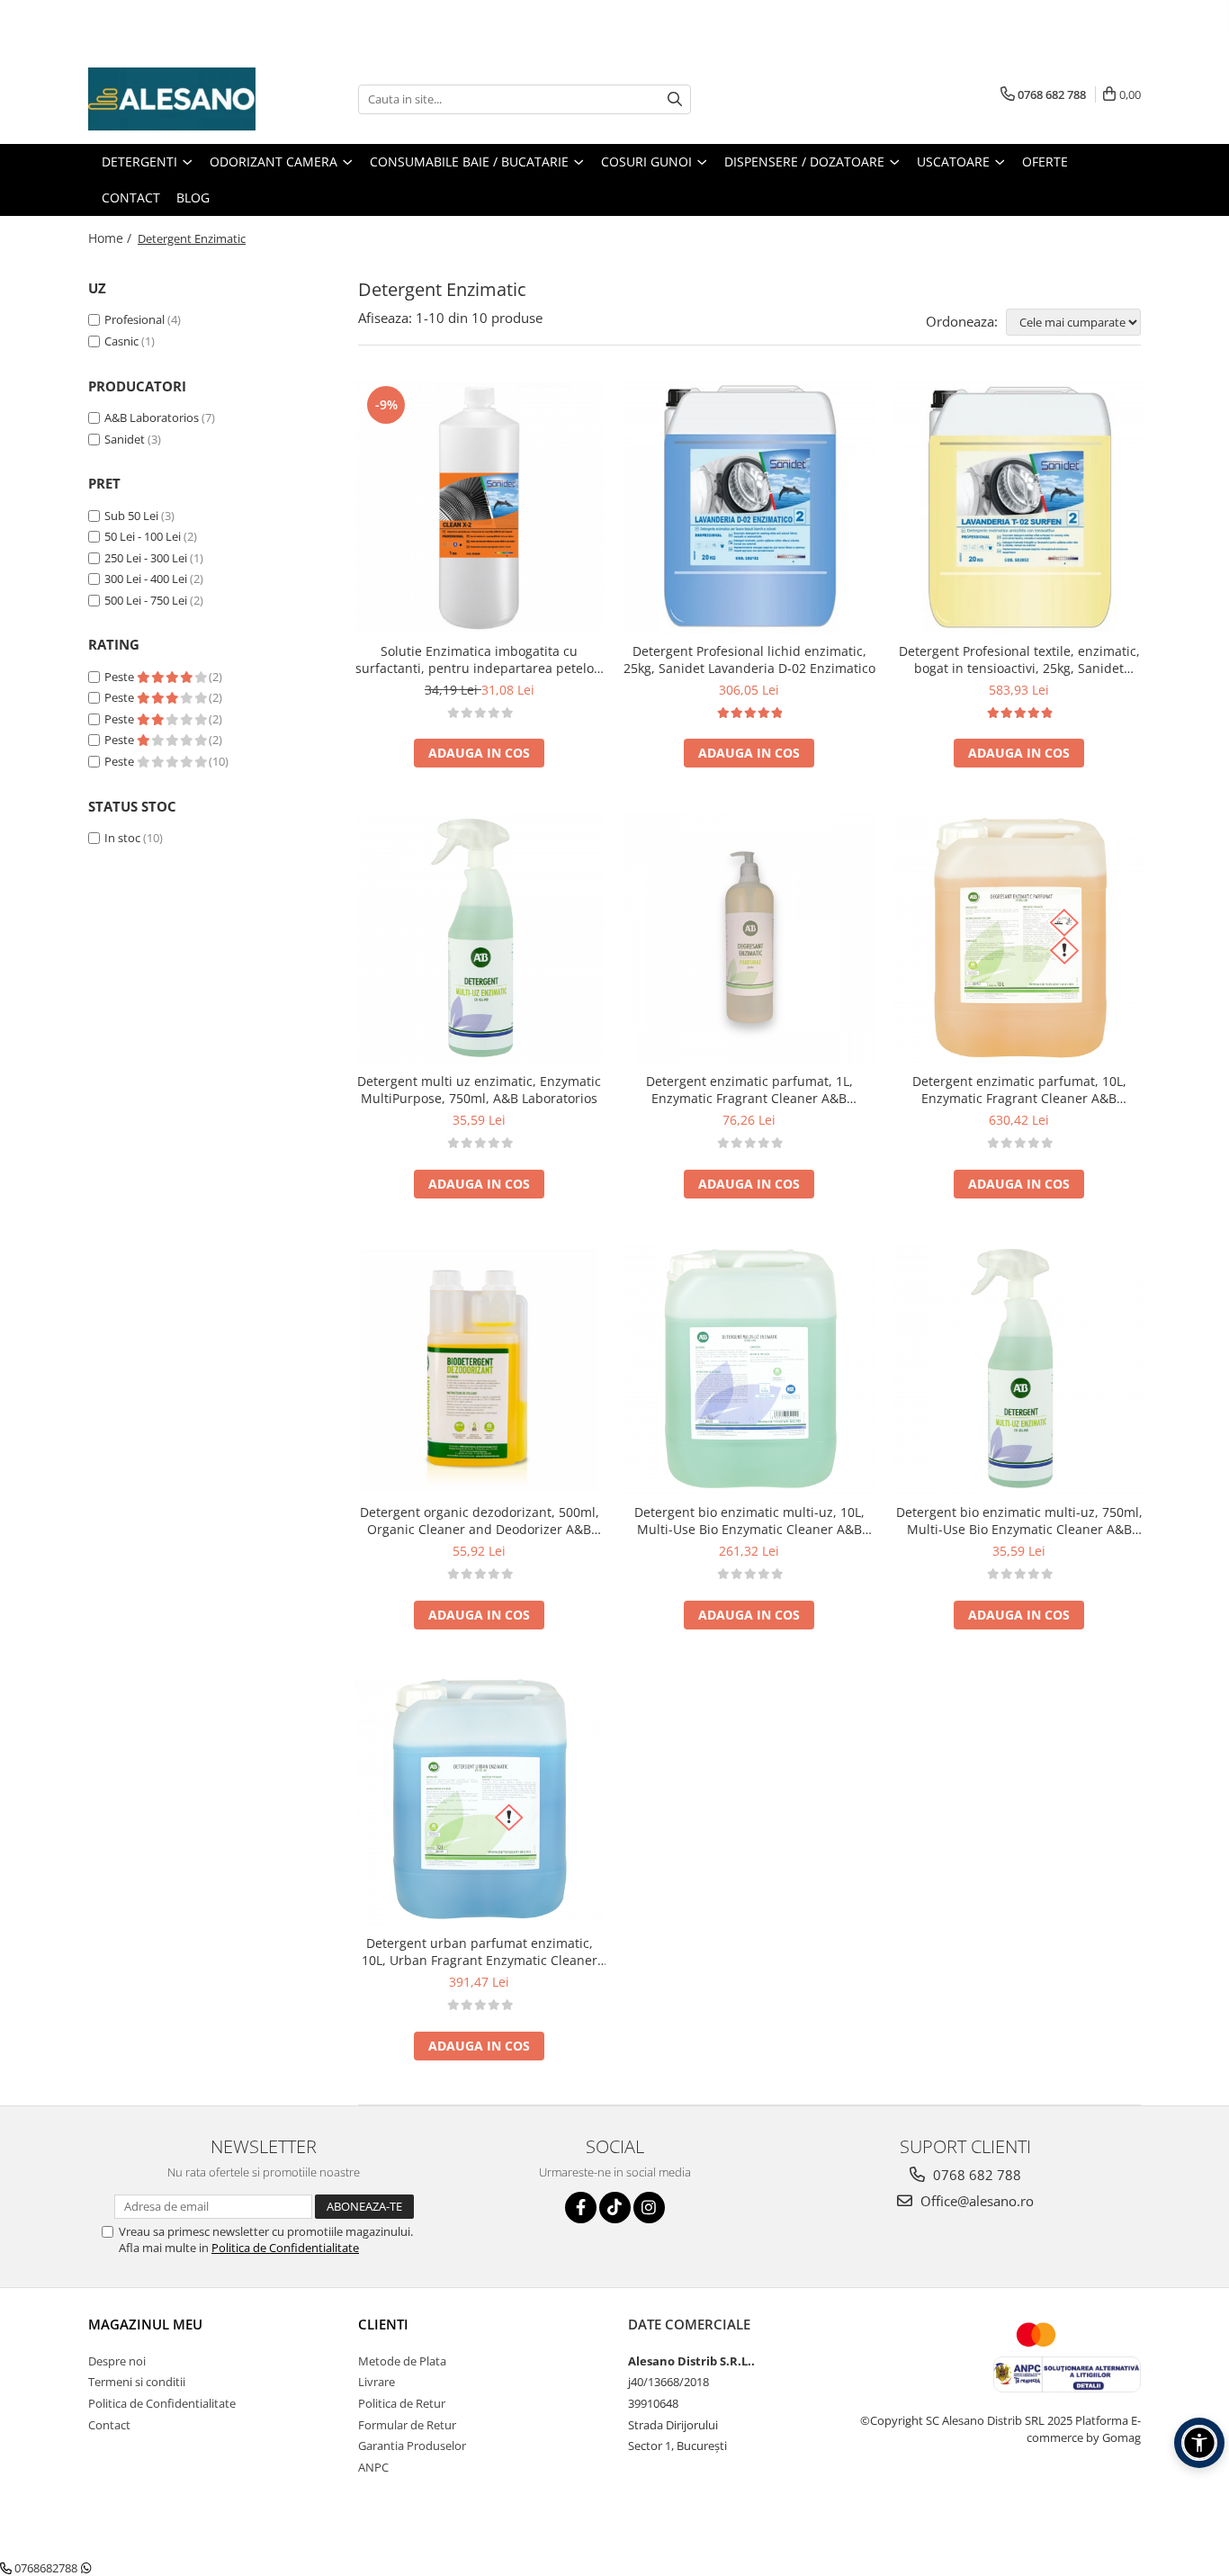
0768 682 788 (975, 2175)
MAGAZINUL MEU (145, 2324)
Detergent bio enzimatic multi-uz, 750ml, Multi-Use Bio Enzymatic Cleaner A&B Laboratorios (1019, 1521)
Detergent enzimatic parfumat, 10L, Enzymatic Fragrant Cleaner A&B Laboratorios (1019, 1090)
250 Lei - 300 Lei (146, 558)
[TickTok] (615, 2208)
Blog (193, 197)
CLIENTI (383, 2324)
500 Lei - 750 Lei (146, 600)
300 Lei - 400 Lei (146, 579)
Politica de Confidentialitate (285, 2248)
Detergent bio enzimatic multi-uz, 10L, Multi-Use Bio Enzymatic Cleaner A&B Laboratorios (749, 1521)
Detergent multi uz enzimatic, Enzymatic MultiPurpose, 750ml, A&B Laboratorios (479, 1090)
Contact (109, 2425)
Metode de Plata (402, 2361)
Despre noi (117, 2361)
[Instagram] (649, 2208)
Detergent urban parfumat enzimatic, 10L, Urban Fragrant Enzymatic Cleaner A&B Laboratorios (480, 1952)
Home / (112, 238)
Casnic (121, 341)
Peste (121, 677)
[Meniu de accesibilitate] (1199, 2443)
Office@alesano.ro (975, 2201)
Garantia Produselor (412, 2446)
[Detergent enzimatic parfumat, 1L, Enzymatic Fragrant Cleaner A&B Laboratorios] (749, 938)
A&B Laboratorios (152, 417)
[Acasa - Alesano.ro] (178, 99)
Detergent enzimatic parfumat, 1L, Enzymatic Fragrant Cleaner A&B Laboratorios (749, 1090)
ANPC (373, 2467)
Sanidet (125, 439)
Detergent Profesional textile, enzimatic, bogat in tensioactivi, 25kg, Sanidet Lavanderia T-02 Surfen (1019, 660)
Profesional (135, 319)
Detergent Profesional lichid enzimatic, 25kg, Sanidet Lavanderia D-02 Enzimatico (749, 660)
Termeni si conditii (137, 2382)
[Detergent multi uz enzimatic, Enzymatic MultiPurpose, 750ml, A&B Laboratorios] (480, 938)
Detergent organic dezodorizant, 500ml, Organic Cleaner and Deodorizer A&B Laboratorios (480, 1521)
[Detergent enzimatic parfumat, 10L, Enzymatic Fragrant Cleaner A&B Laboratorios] (1019, 938)
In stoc (122, 838)
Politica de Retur (402, 2403)
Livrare (377, 2382)
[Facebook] (581, 2208)
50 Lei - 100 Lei (143, 536)
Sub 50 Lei (131, 516)
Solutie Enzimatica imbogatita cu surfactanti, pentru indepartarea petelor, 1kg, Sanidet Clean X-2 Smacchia (479, 660)
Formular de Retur (407, 2425)
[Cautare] (675, 99)
